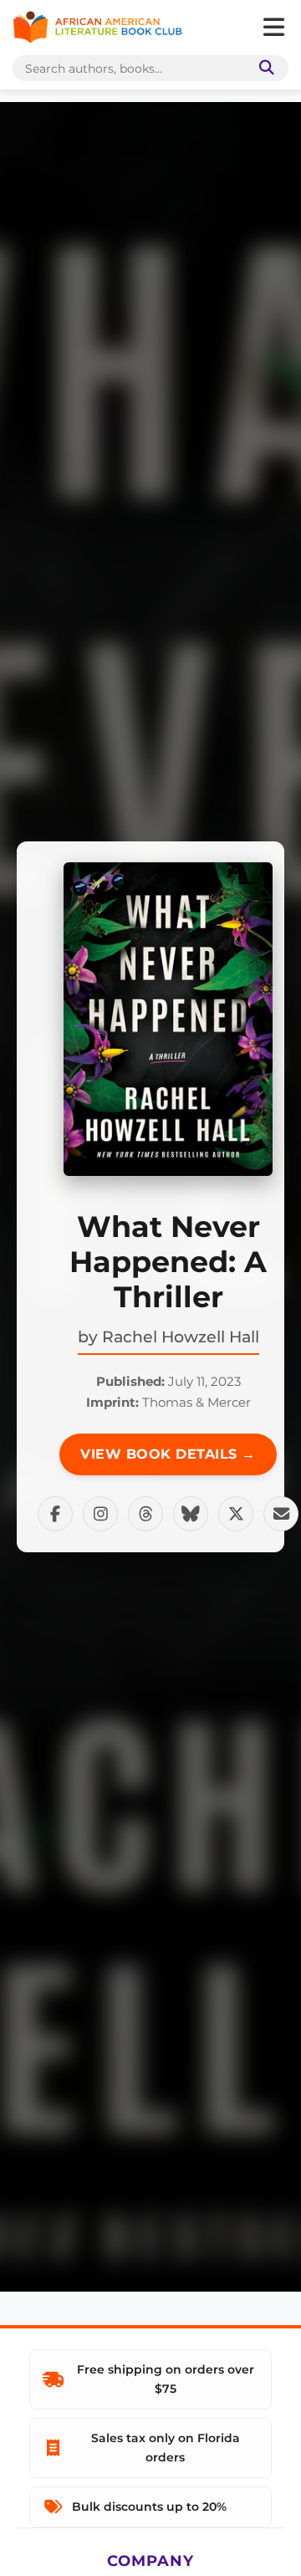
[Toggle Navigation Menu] (273, 28)
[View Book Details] (168, 1019)
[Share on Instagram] (100, 1514)
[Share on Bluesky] (191, 1514)
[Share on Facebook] (55, 1514)
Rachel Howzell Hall (181, 1337)
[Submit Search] (263, 68)
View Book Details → (168, 1454)
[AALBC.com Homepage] (97, 28)
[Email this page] (281, 1514)
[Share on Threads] (145, 1514)
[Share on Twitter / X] (236, 1514)
